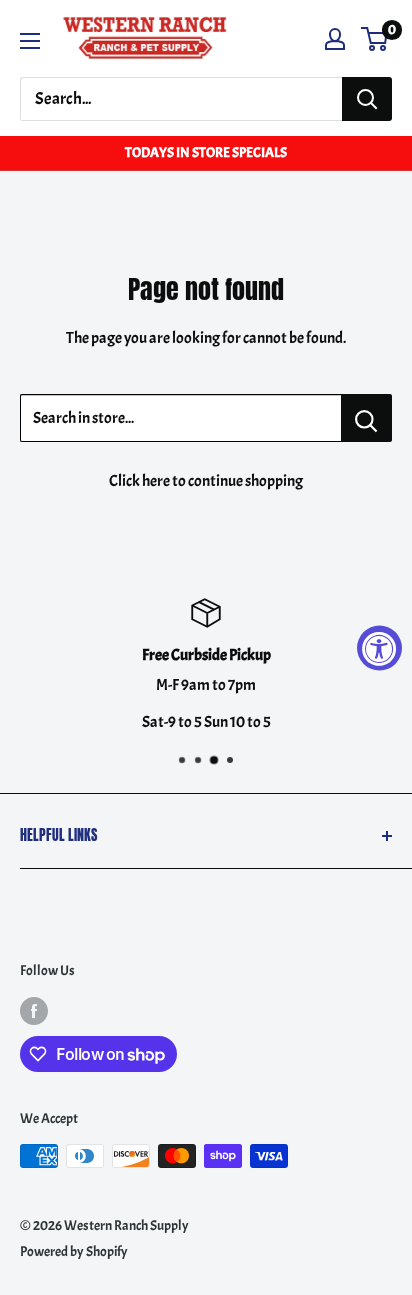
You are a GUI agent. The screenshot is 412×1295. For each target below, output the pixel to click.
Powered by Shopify (74, 1251)
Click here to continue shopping (206, 481)
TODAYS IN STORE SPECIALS (206, 152)
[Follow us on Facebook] (34, 1010)
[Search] (367, 99)
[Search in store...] (366, 418)
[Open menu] (30, 41)
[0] (375, 39)
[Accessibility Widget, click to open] (379, 647)
